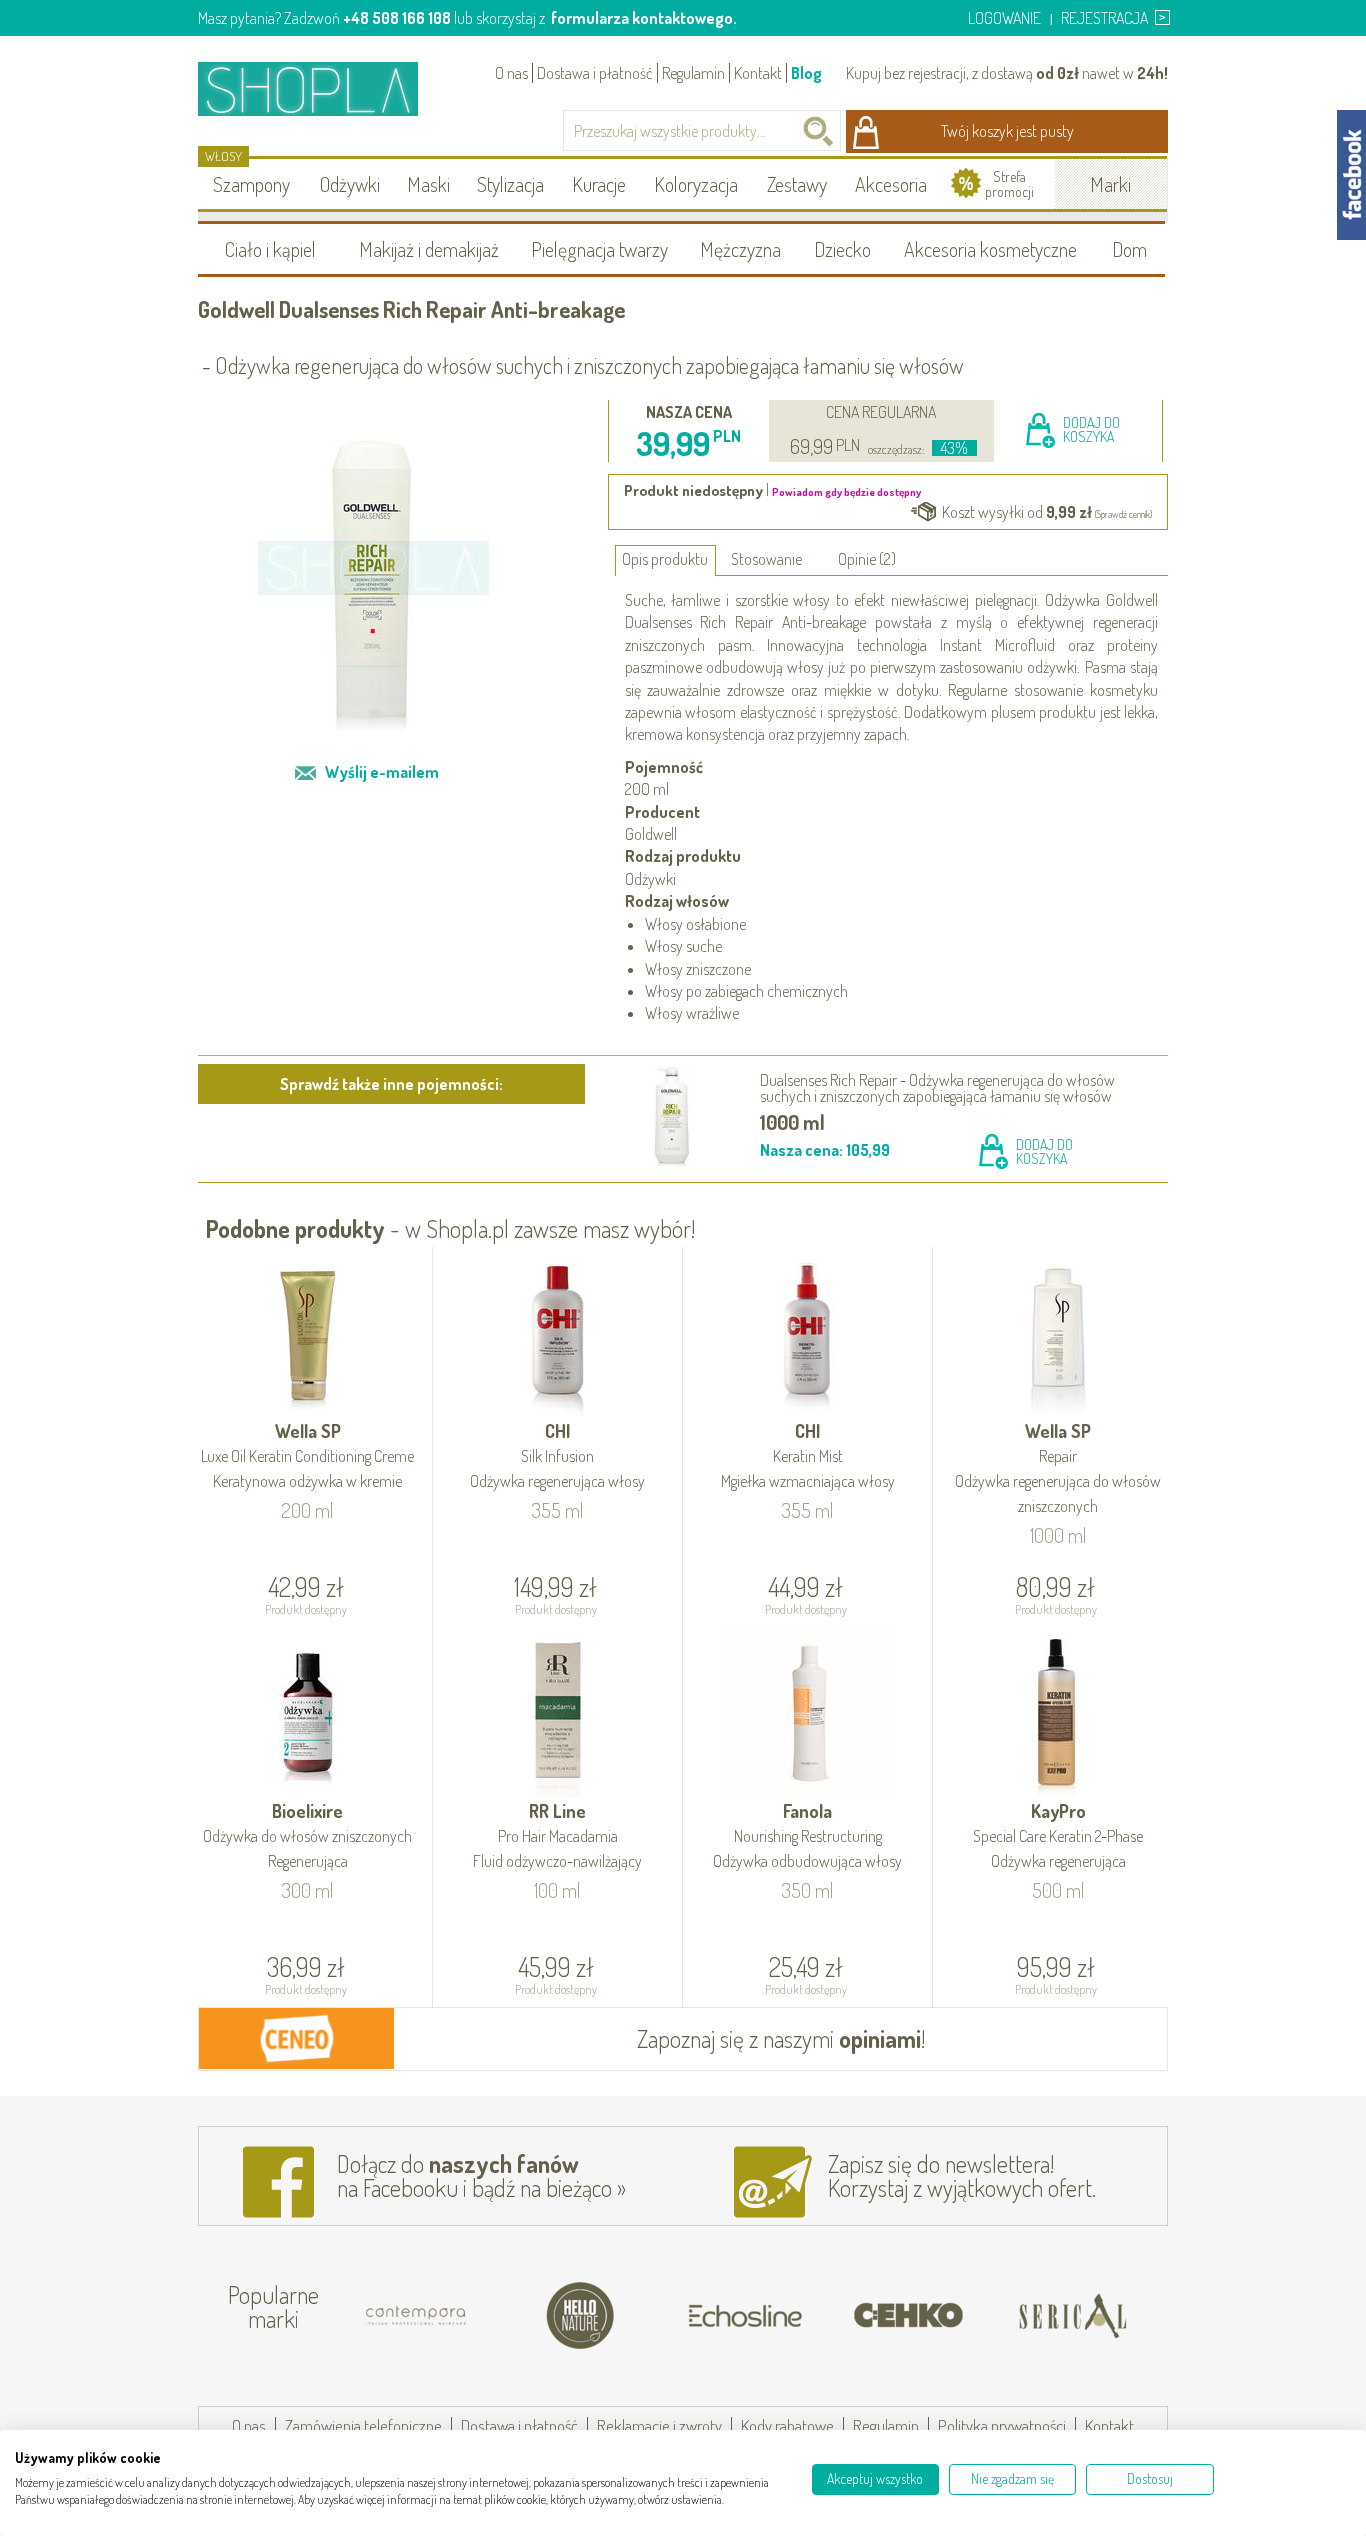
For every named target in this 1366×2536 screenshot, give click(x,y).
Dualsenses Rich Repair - (937, 1088)
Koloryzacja (696, 184)
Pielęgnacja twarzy (599, 249)
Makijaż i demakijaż (429, 249)
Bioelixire (307, 1835)
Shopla (321, 88)
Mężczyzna (740, 249)
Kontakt (758, 73)
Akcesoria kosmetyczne (990, 249)
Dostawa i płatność (595, 73)
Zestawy (797, 184)
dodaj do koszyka (1091, 429)
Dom (1129, 249)
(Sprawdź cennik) (1123, 514)
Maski (428, 184)
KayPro (1058, 1835)
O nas (511, 73)
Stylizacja (510, 184)
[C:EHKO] (770, 2316)
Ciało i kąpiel (270, 249)
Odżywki (350, 184)
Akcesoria (891, 184)
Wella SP (307, 1455)
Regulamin (693, 73)
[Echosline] (606, 2316)
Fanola (807, 1835)
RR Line (557, 1835)
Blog (806, 73)
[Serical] (934, 2316)
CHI (557, 1455)
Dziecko (842, 249)
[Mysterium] (1098, 2316)
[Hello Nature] (442, 2316)
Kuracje (599, 184)
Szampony (251, 184)
